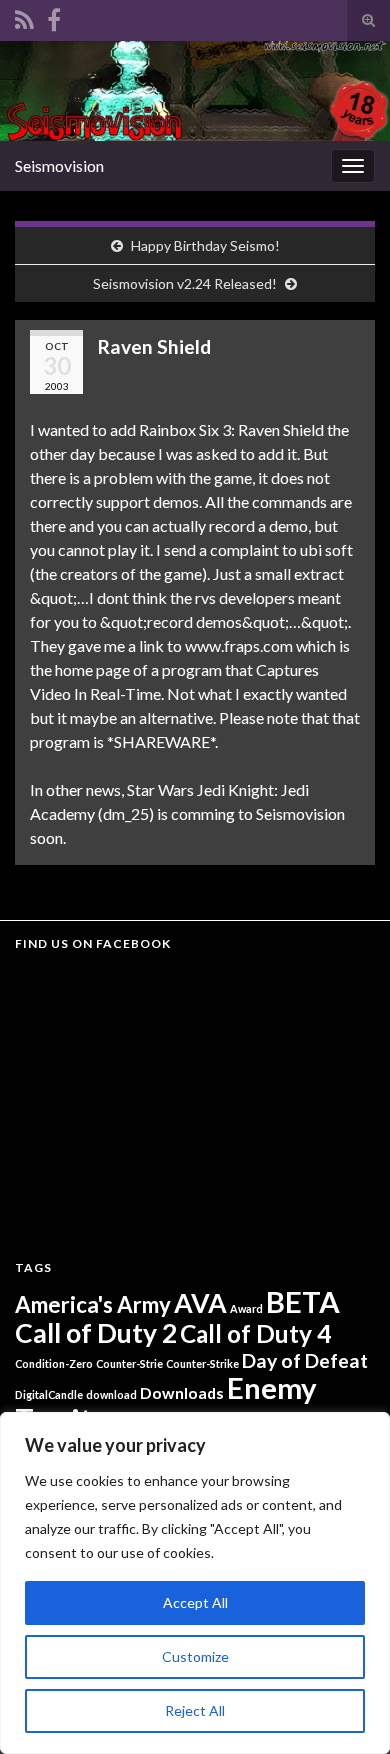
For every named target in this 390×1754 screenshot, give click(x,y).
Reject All (195, 1710)
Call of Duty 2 (96, 1333)
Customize (195, 1656)
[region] (195, 1583)
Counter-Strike (202, 1363)
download (111, 1394)
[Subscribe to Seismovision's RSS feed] (24, 16)
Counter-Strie (129, 1363)
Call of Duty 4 (255, 1333)
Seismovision (59, 165)
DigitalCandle (49, 1394)
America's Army (93, 1304)
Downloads (182, 1392)
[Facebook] (54, 16)
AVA (200, 1303)
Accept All (195, 1602)
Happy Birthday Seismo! (205, 245)
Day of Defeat (305, 1360)
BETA (303, 1301)
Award (246, 1308)
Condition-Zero (54, 1363)
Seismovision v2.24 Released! (185, 283)
